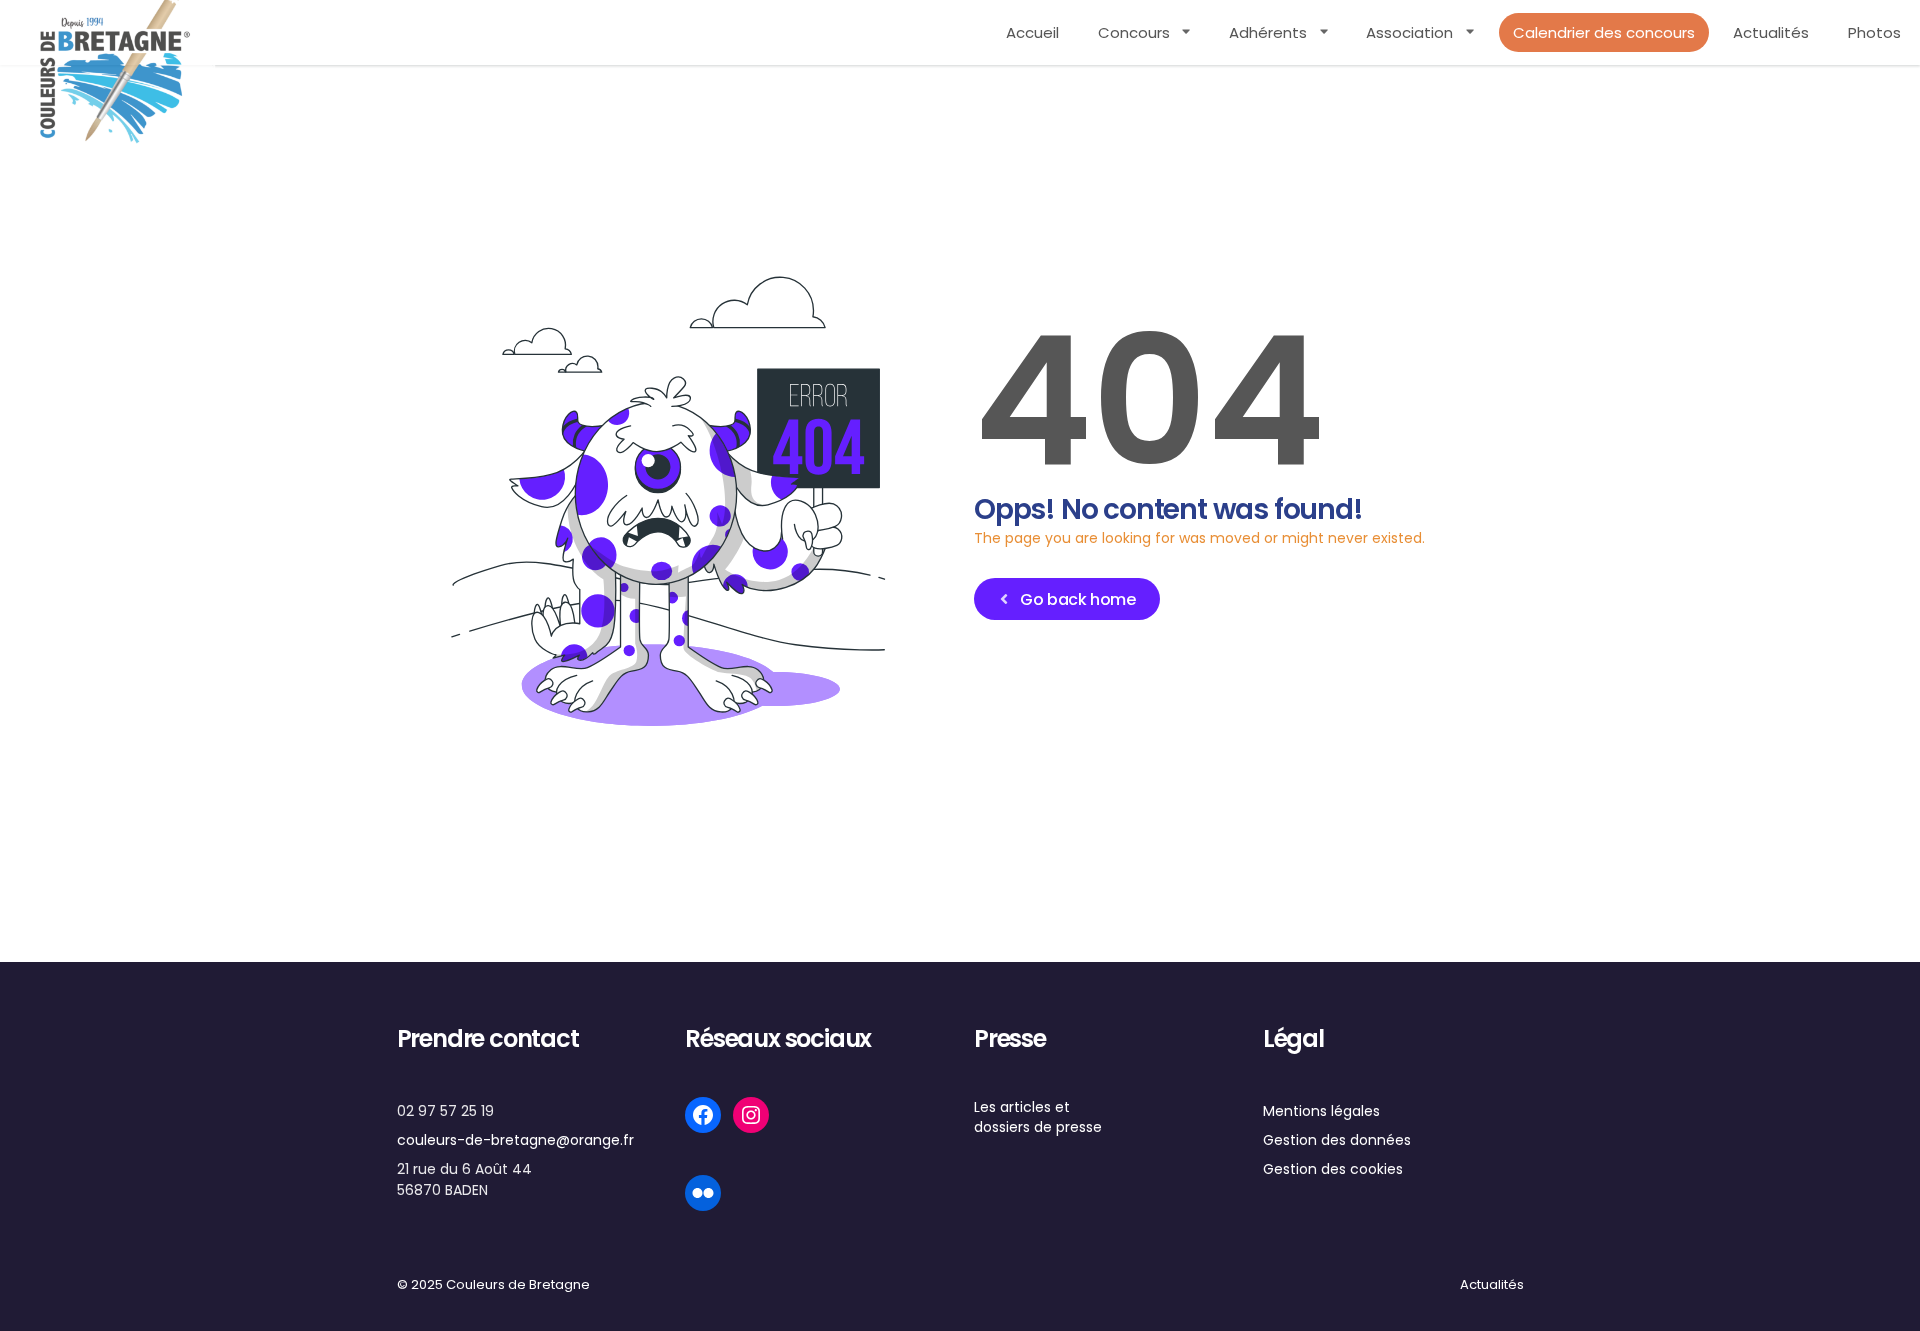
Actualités (1771, 32)
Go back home (1077, 599)
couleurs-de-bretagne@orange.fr (515, 1140)
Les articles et (1022, 1107)
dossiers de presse (1038, 1127)
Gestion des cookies (1333, 1169)
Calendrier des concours (1604, 32)
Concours (1134, 32)
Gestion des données (1337, 1140)
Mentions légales (1321, 1111)
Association (1409, 32)
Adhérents (1268, 32)
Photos (1874, 32)
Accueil (1032, 32)
